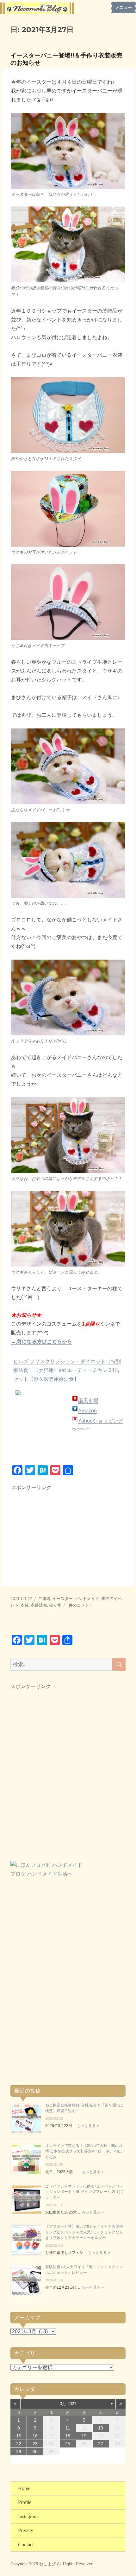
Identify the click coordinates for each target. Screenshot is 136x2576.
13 (101, 2428)
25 (68, 2444)
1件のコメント (80, 1605)
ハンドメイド (87, 1598)
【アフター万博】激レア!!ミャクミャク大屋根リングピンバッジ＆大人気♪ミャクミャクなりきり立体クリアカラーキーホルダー (84, 2232)
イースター (62, 1598)
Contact (26, 2545)
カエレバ (83, 1429)
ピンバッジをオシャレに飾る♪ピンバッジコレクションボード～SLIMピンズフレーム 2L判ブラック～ (85, 2192)
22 (19, 2444)
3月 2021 (68, 2404)
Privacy (26, 2530)
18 (68, 2436)
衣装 (25, 1605)
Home (24, 2488)
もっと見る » (88, 2126)
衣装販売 (39, 1605)
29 (19, 2452)
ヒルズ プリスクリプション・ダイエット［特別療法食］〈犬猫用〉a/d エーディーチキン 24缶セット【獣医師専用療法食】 (67, 1370)
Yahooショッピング (101, 1421)
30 (35, 2452)
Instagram (28, 2516)
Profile (25, 2502)
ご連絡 (44, 1598)
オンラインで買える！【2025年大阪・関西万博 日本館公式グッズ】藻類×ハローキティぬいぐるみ (85, 2151)
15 (19, 2436)
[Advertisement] (60, 1532)
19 (84, 2436)
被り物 (55, 1605)
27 (101, 2444)
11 (68, 2428)
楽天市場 (88, 1401)
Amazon (87, 1411)
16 (35, 2436)
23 (35, 2444)
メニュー (124, 7)
